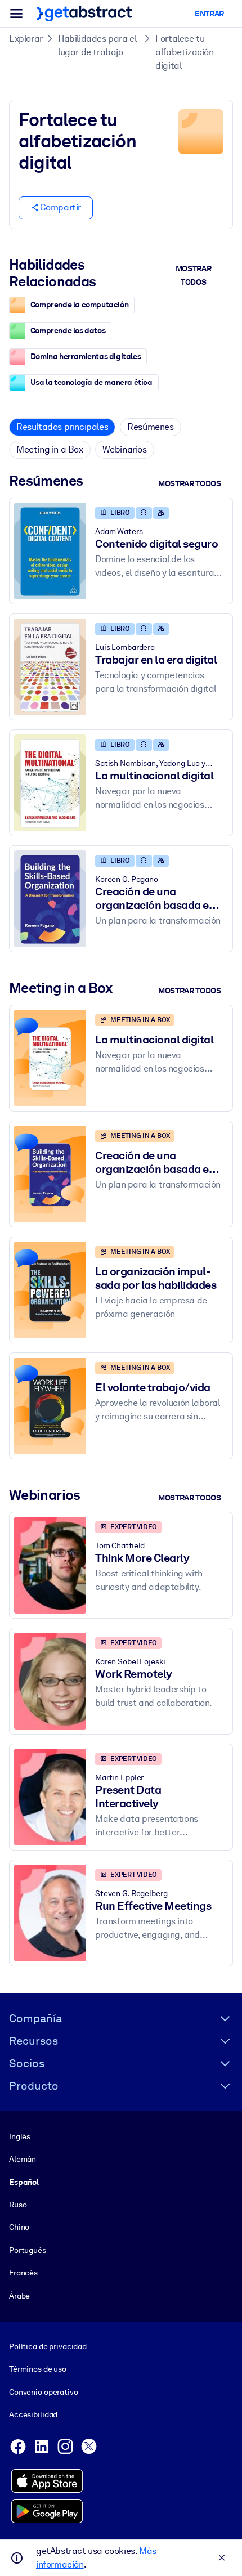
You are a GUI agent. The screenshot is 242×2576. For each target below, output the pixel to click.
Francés (23, 2273)
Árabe (19, 2296)
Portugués (28, 2250)
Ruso (18, 2205)
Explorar (26, 39)
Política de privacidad (48, 2346)
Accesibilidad (33, 2414)
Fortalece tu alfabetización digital (184, 52)
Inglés (20, 2136)
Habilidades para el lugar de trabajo (97, 45)
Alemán (23, 2159)
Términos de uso (38, 2369)
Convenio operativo (44, 2392)
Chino (19, 2227)
